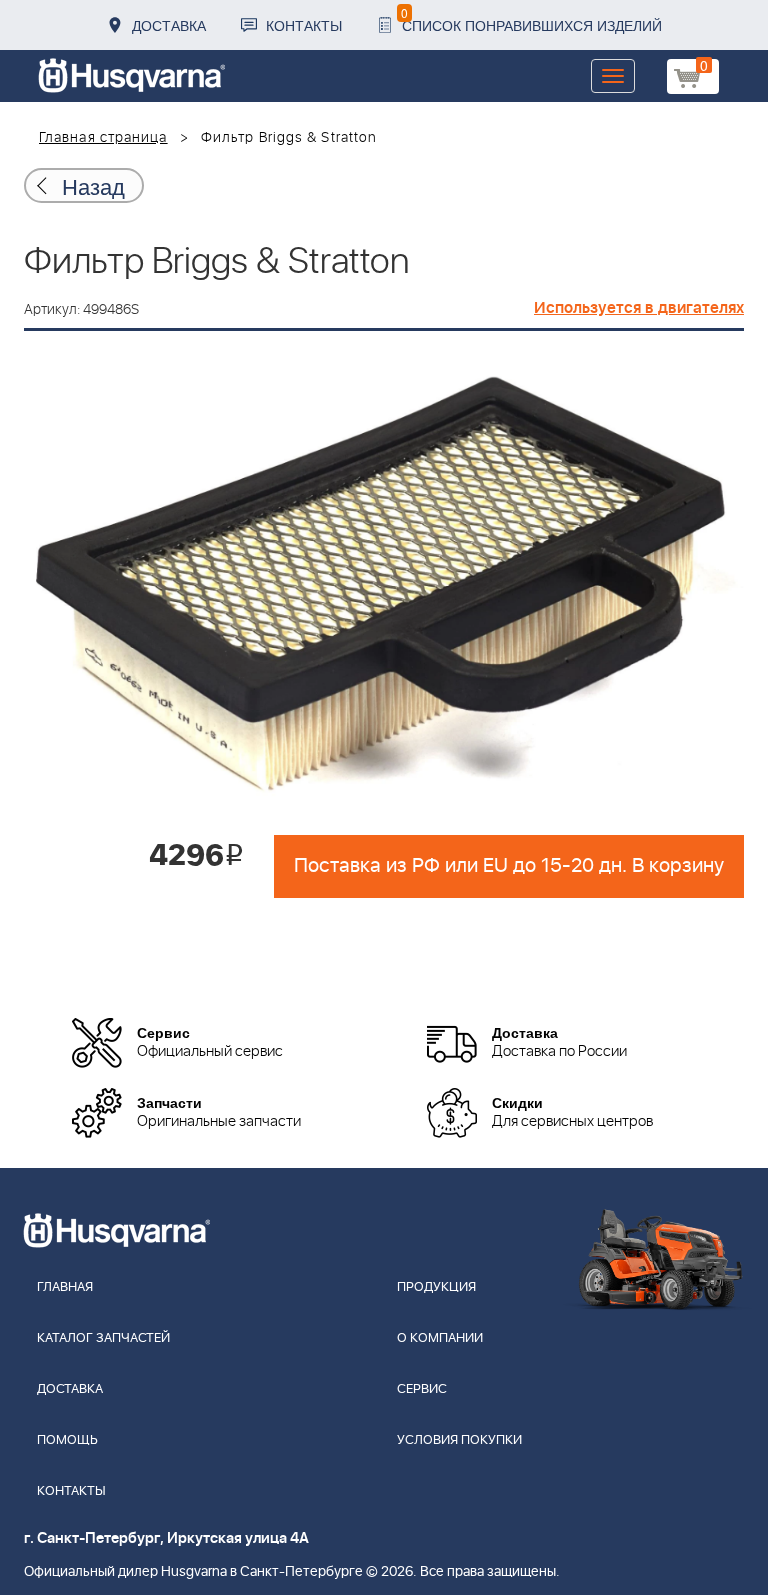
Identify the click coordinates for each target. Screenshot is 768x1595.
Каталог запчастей (103, 1338)
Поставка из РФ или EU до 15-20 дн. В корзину (509, 866)
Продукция (436, 1287)
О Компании (440, 1338)
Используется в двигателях (639, 308)
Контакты (304, 25)
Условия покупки (459, 1440)
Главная (65, 1287)
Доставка (169, 25)
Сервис (422, 1389)
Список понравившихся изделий (531, 19)
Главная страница (103, 138)
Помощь (67, 1440)
